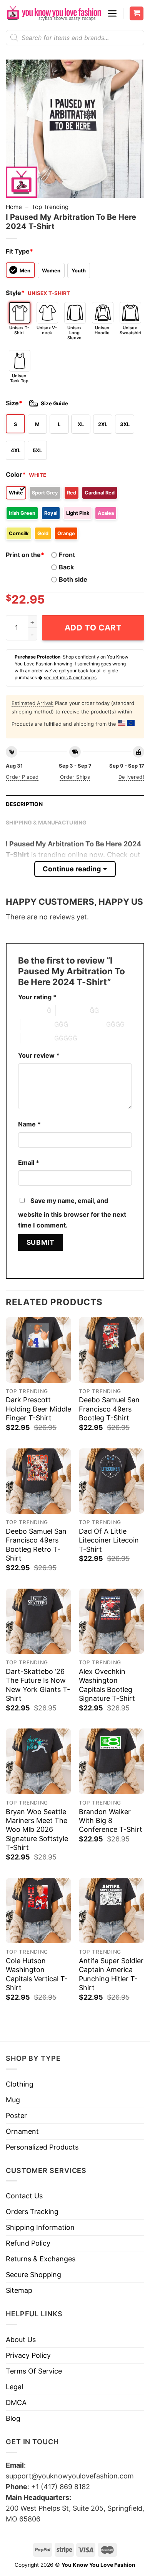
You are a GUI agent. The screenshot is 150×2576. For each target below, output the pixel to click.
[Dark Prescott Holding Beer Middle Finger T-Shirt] (38, 1350)
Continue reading (72, 869)
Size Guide (54, 403)
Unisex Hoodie (102, 330)
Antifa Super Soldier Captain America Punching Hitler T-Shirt (111, 1974)
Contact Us (24, 2196)
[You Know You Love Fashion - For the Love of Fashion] (54, 13)
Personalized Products (42, 2147)
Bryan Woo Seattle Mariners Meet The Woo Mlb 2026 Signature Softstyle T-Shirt (37, 1830)
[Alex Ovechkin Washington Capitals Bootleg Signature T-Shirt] (112, 1621)
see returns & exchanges (70, 678)
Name (29, 1124)
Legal (14, 2387)
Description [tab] (24, 804)
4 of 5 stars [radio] (89, 1024)
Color (16, 474)
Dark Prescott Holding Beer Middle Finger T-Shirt (38, 1409)
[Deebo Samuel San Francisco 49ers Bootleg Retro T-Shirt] (38, 1481)
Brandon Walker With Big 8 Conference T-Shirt (111, 1821)
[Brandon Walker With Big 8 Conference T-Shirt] (112, 1761)
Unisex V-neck (47, 330)
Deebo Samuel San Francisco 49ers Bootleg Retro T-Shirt (36, 1545)
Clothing (20, 2084)
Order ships (75, 777)
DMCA (16, 2403)
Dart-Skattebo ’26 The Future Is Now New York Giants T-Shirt (38, 1685)
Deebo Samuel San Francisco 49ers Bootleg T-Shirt (109, 1409)
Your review (39, 1055)
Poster (16, 2116)
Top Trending (50, 207)
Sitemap (19, 2290)
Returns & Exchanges (41, 2259)
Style (15, 293)
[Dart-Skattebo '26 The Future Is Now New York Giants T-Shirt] (38, 1621)
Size (14, 403)
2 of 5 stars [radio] (73, 1010)
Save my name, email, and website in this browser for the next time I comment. (72, 1213)
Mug (13, 2100)
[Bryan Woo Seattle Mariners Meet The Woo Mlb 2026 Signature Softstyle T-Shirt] (38, 1761)
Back (66, 567)
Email (29, 1163)
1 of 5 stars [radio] (31, 1010)
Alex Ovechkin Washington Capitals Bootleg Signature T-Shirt (107, 1685)
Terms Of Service (34, 2371)
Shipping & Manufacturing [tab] (46, 823)
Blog (13, 2418)
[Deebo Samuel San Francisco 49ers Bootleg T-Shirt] (112, 1350)
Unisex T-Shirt (19, 330)
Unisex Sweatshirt (130, 330)
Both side (73, 579)
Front (67, 555)
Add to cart (93, 628)
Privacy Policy (28, 2355)
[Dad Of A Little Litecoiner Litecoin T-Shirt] (112, 1481)
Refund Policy (28, 2243)
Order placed (22, 777)
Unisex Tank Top (19, 378)
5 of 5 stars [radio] (37, 1038)
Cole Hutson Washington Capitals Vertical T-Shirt (37, 1974)
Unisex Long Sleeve (74, 333)
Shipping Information (40, 2227)
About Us (21, 2340)
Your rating (37, 997)
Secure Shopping (33, 2275)
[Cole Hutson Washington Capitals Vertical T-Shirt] (38, 1911)
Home (14, 207)
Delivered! (131, 777)
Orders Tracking (32, 2212)
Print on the (25, 555)
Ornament (22, 2131)
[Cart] (137, 14)
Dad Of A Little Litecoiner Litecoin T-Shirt (109, 1540)
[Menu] (112, 13)
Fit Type (19, 251)
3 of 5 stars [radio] (37, 1024)
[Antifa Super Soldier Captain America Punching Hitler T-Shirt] (112, 1911)
